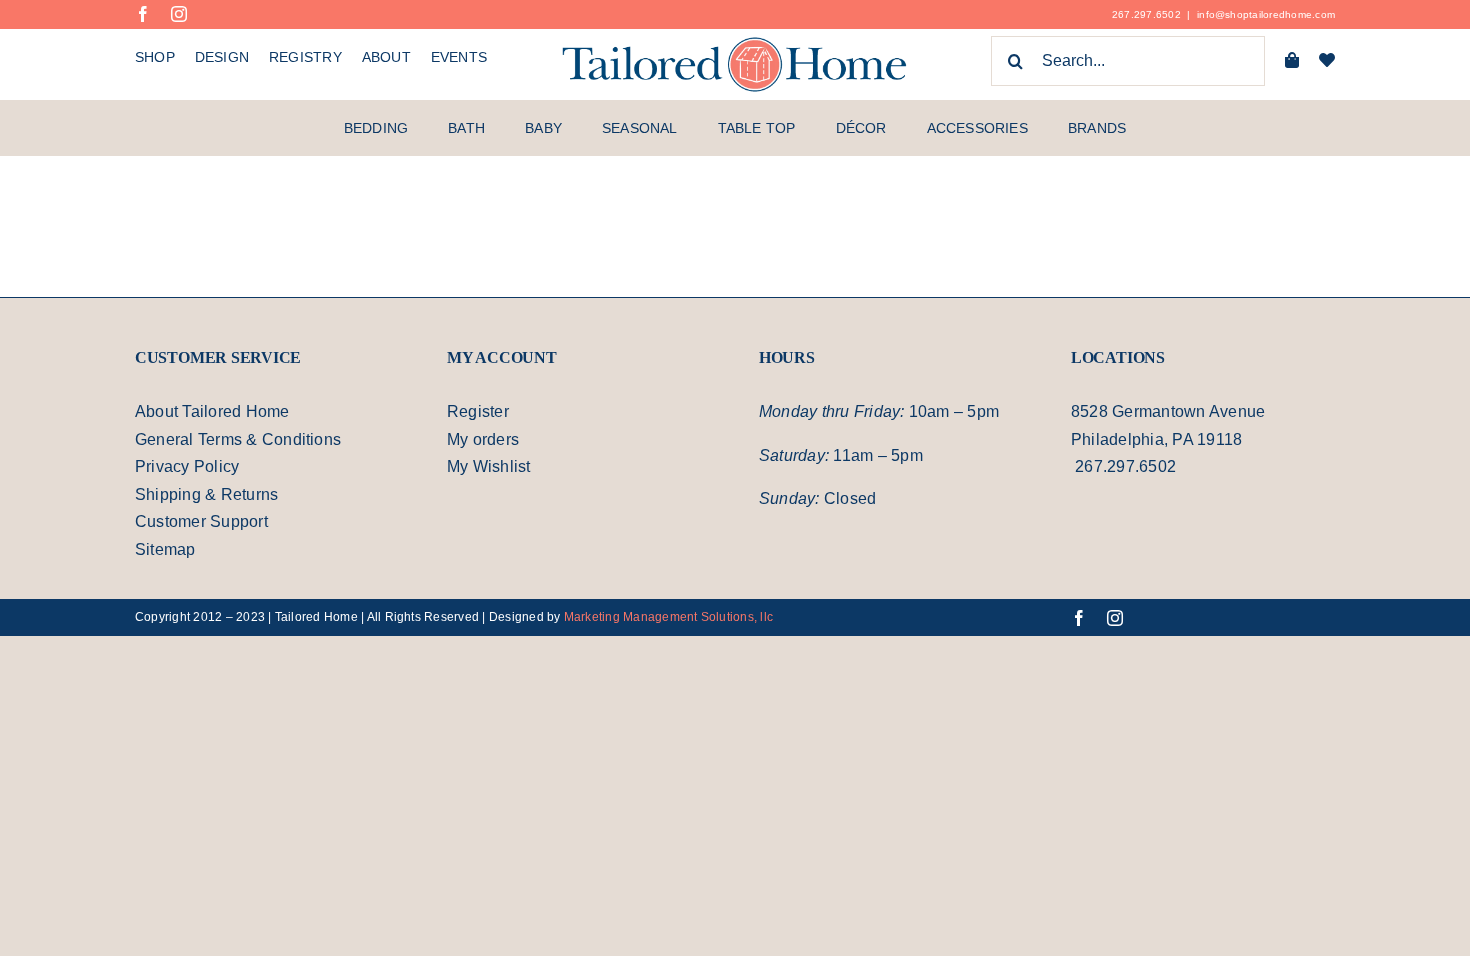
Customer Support (207, 521)
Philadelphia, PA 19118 (1158, 439)
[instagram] (179, 14)
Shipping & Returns (210, 494)
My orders (486, 439)
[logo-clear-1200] (735, 43)
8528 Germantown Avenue (1173, 411)
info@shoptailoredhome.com (1263, 14)
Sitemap (167, 549)
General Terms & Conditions (245, 439)
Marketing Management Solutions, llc (685, 616)
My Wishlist (491, 466)
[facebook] (143, 14)
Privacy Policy (187, 466)
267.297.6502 (1137, 14)
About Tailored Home (218, 411)
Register (479, 411)
